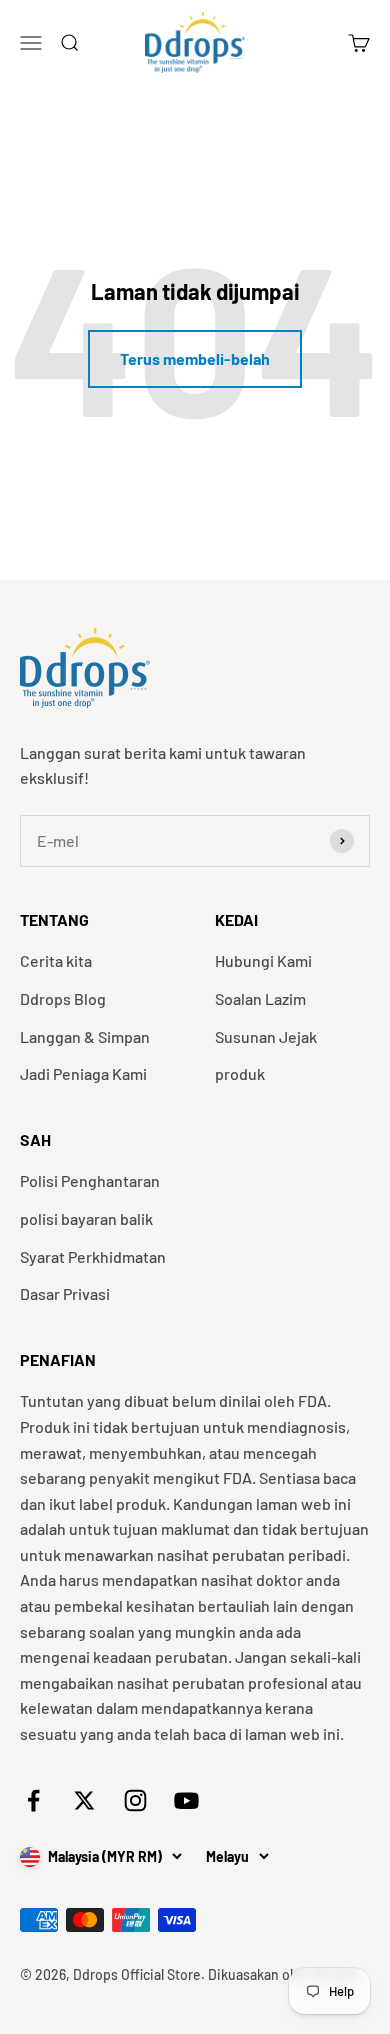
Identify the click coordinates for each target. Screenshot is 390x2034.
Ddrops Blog (63, 998)
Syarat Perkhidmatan (93, 1256)
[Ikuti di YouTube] (186, 1800)
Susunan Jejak (266, 1036)
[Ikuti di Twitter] (84, 1800)
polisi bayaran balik (86, 1218)
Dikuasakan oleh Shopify (284, 1974)
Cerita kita (56, 960)
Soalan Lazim (260, 998)
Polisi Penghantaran (90, 1180)
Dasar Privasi (65, 1293)
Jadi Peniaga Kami (83, 1073)
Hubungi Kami (263, 960)
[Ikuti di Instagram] (135, 1800)
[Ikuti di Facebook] (33, 1800)
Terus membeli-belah (195, 358)
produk (240, 1073)
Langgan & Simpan (85, 1036)
